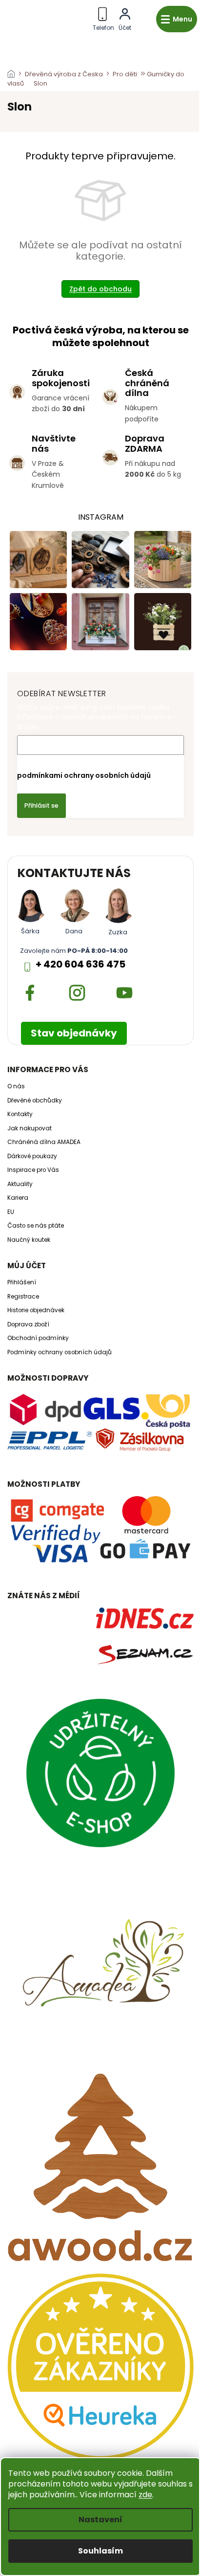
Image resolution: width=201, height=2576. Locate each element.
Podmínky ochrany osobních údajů (60, 1352)
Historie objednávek (36, 1310)
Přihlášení (22, 1282)
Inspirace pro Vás (33, 1170)
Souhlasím (100, 2551)
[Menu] (177, 19)
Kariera (18, 1198)
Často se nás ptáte (36, 1226)
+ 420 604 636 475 (80, 964)
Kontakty (20, 1114)
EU (11, 1212)
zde (145, 2495)
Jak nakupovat (30, 1128)
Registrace (23, 1297)
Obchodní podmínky (38, 1338)
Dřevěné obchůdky (35, 1101)
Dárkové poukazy (32, 1156)
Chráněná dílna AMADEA (44, 1142)
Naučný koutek (29, 1240)
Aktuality (20, 1184)
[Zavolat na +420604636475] (103, 17)
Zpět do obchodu (100, 289)
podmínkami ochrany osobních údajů (84, 775)
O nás (16, 1086)
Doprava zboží (28, 1324)
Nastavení (100, 2520)
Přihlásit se (41, 805)
